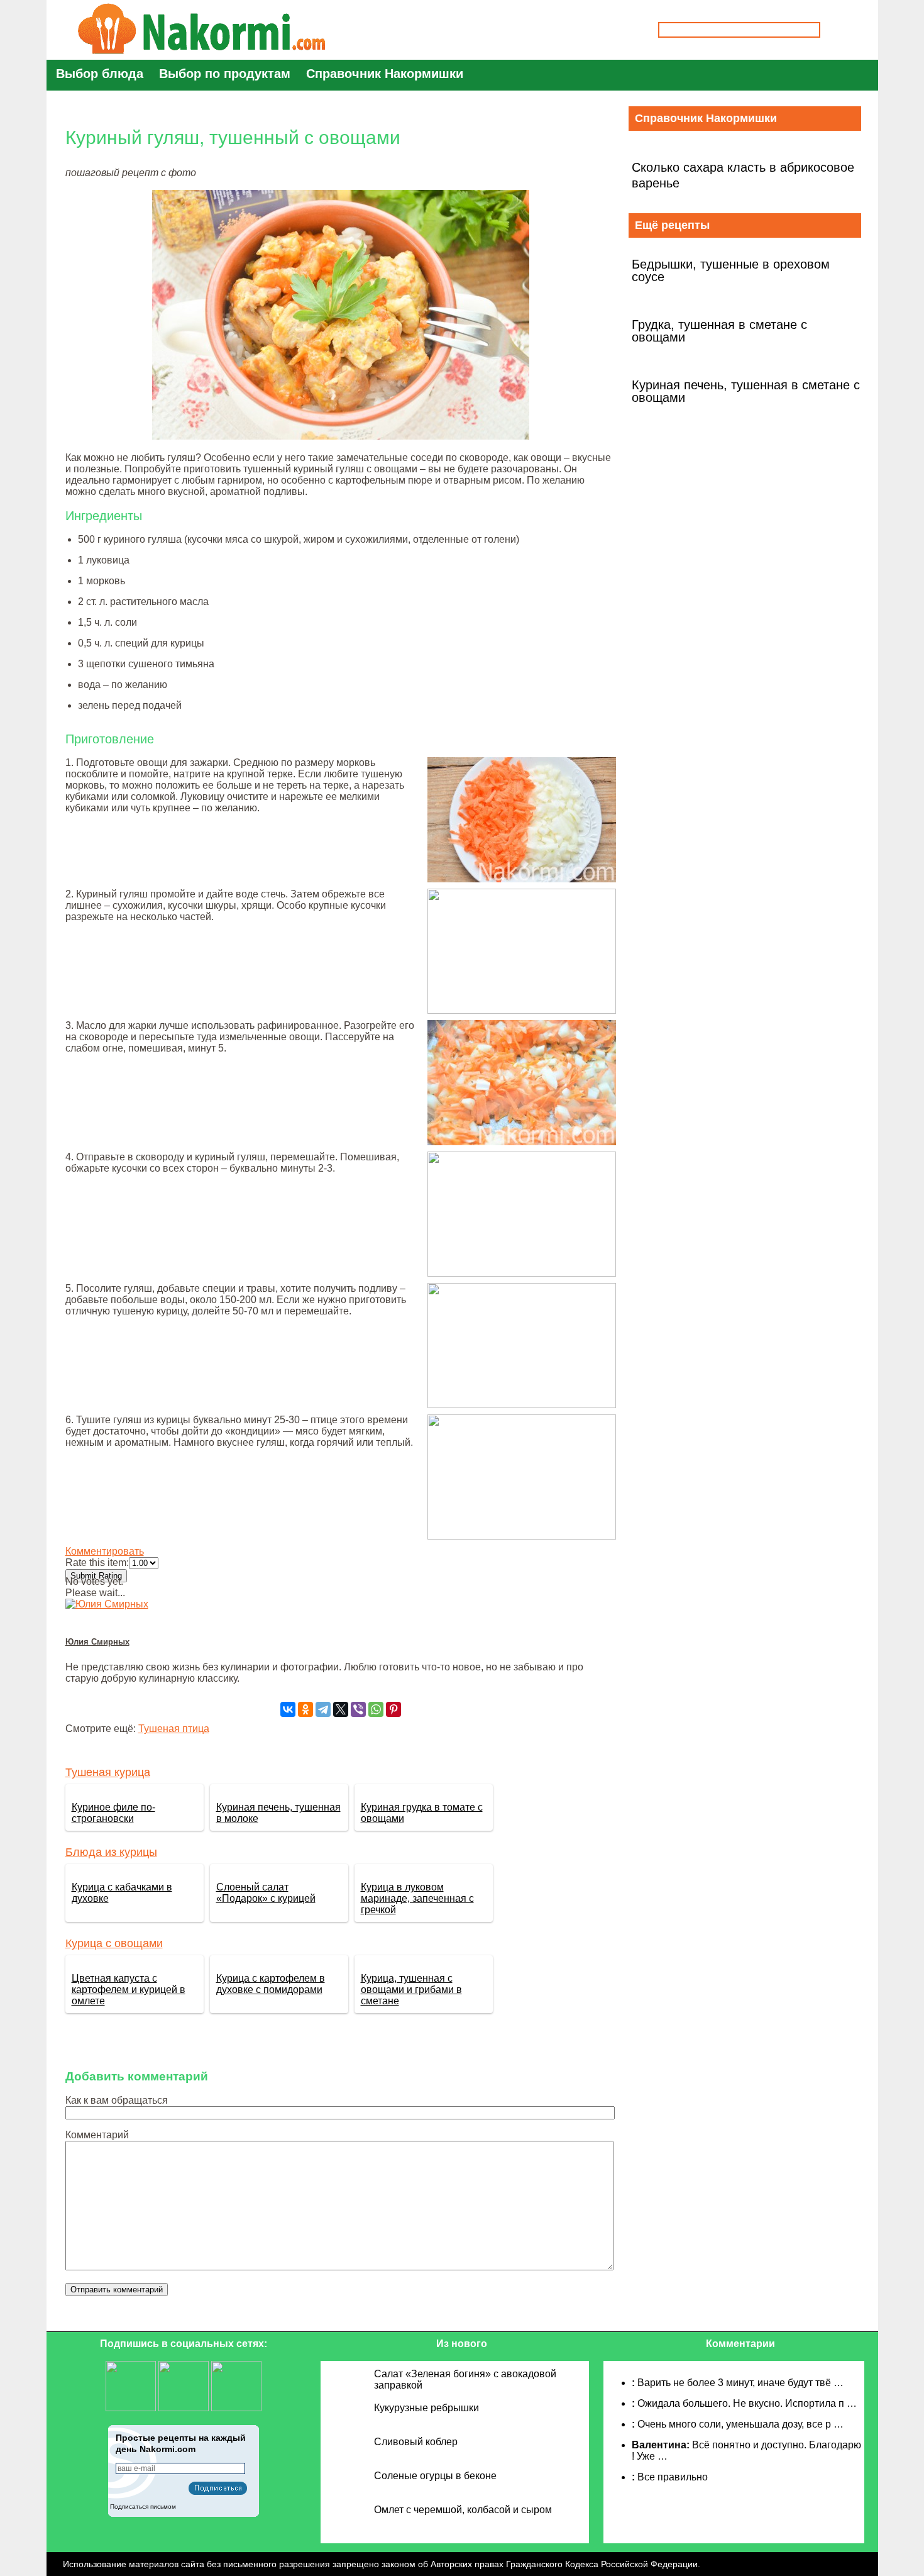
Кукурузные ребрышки (426, 2408)
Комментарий (97, 2135)
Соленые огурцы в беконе (435, 2476)
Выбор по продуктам (225, 74)
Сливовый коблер (416, 2442)
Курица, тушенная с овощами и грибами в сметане (411, 1990)
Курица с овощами (114, 1943)
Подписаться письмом (143, 2507)
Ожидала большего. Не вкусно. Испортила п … (747, 2403)
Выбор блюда (100, 74)
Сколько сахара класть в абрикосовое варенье (743, 175)
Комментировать (105, 1551)
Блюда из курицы (111, 1852)
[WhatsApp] (376, 1709)
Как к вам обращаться (117, 2100)
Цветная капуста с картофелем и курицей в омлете (129, 1990)
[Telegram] (323, 1709)
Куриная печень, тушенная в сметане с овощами (746, 391)
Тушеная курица (108, 1772)
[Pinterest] (393, 1709)
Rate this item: (97, 1563)
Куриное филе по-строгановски (113, 1813)
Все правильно (673, 2477)
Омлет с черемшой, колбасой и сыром (463, 2510)
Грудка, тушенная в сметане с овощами (719, 331)
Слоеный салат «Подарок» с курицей (266, 1893)
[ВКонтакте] (288, 1709)
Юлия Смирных (97, 1642)
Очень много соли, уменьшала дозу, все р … (740, 2424)
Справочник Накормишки (385, 74)
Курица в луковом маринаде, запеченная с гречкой (417, 1898)
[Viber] (358, 1709)
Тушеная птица (174, 1729)
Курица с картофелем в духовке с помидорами (271, 1984)
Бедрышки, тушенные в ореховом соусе (731, 270)
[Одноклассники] (305, 1709)
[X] (341, 1709)
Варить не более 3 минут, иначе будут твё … (740, 2383)
